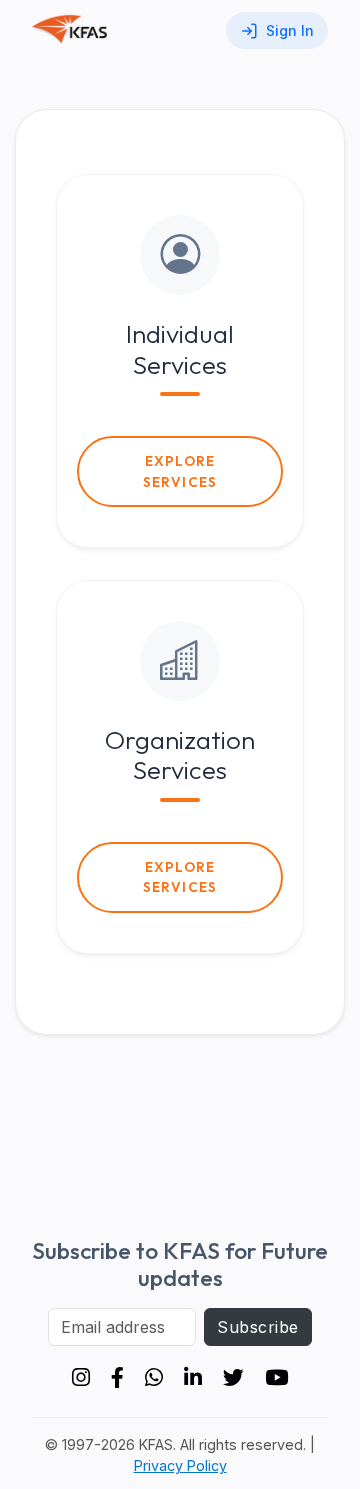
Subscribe (257, 1327)
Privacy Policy (180, 1465)
